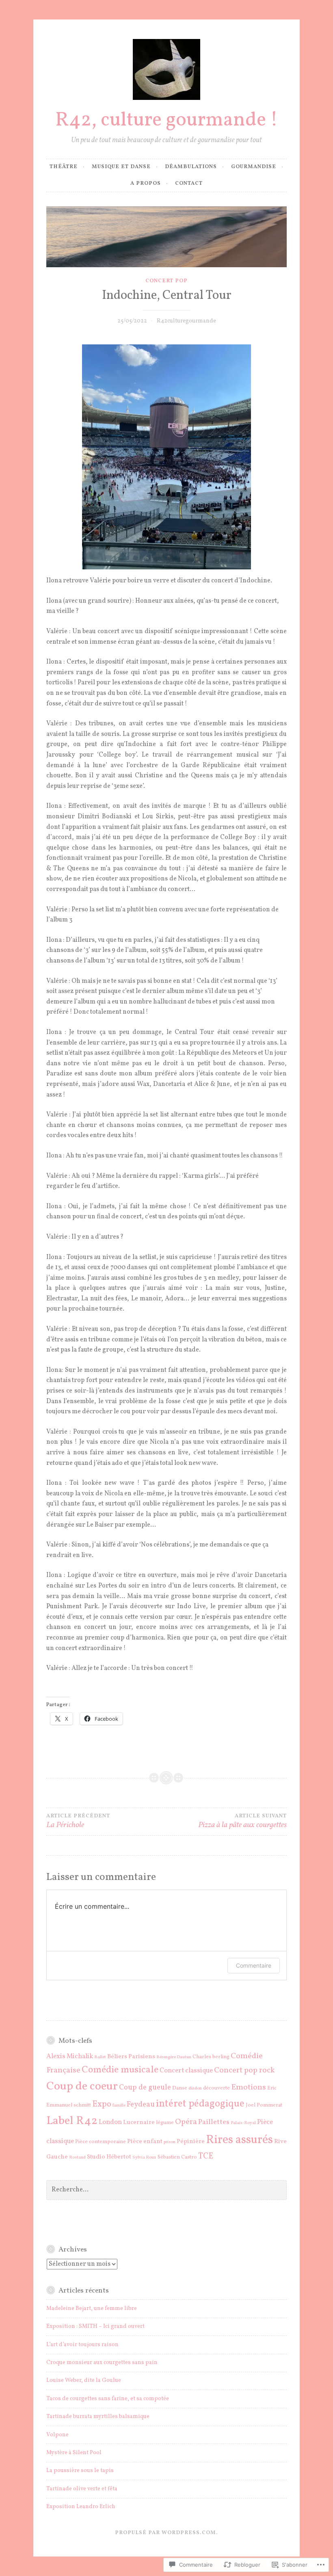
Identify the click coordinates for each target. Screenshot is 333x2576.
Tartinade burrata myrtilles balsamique (98, 2417)
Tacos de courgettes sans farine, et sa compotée (108, 2399)
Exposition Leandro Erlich (81, 2507)
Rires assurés (239, 2140)
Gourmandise (254, 167)
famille (119, 2106)
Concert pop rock (244, 2071)
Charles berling (211, 2057)
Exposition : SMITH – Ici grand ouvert (95, 2326)
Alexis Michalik (70, 2056)
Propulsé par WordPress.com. (166, 2533)
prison (170, 2142)
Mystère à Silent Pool (74, 2453)
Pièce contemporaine (101, 2142)
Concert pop (166, 281)
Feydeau (141, 2104)
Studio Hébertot (109, 2157)
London (110, 2122)
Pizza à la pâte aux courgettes (242, 1822)
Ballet (100, 2057)
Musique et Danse (121, 167)
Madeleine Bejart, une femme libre (92, 2309)
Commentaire (254, 1965)
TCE (206, 2156)
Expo (102, 2104)
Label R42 (72, 2121)
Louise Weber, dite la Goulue (84, 2380)
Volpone (57, 2435)
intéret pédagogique (200, 2104)
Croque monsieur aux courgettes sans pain (102, 2363)
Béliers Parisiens (131, 2057)
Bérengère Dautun (174, 2057)
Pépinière (191, 2142)
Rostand (77, 2157)
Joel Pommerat (264, 2105)
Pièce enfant (145, 2142)
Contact (189, 184)
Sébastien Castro (177, 2157)
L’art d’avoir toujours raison (82, 2345)
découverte (216, 2088)
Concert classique (186, 2071)
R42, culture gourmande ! (167, 121)
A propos (146, 184)
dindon (195, 2088)
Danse (180, 2088)
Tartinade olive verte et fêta (82, 2489)
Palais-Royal (243, 2123)
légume (165, 2123)
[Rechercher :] (166, 2190)
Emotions (249, 2088)
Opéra (186, 2122)
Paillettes (214, 2122)
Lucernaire (139, 2123)
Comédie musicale (120, 2070)
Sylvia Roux (144, 2157)
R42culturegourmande (186, 321)
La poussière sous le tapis (80, 2471)
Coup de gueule (145, 2087)
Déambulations (191, 167)
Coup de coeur (82, 2087)
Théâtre (64, 167)
